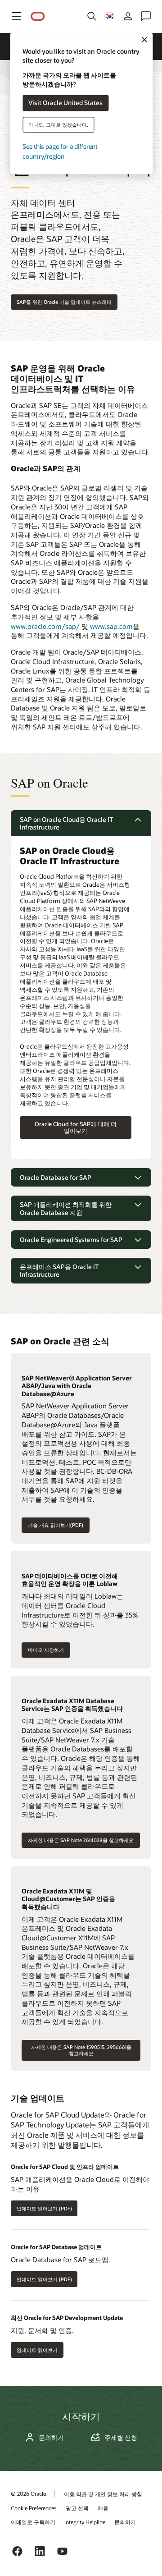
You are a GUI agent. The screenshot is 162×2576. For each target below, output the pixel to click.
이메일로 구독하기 (33, 2522)
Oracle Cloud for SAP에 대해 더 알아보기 (76, 1127)
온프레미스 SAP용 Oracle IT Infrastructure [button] (59, 1271)
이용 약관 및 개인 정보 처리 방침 (103, 2494)
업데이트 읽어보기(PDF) (41, 2208)
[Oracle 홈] (38, 16)
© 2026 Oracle (28, 2493)
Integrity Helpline (85, 2522)
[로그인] (128, 16)
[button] (16, 16)
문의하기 (51, 2438)
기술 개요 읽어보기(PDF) (56, 1525)
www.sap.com (111, 626)
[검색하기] (92, 16)
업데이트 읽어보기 (34, 2350)
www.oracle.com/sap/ (45, 626)
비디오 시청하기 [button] (46, 1650)
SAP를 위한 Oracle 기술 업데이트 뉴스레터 (64, 302)
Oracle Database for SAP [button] (56, 1177)
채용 (103, 2508)
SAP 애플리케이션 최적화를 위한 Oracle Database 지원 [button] (66, 1208)
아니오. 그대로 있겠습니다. (58, 125)
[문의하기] (146, 16)
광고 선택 (77, 2508)
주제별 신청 (121, 2438)
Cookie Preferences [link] (34, 2508)
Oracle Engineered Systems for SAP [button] (71, 1240)
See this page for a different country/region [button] (60, 151)
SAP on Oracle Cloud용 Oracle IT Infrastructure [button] (67, 823)
